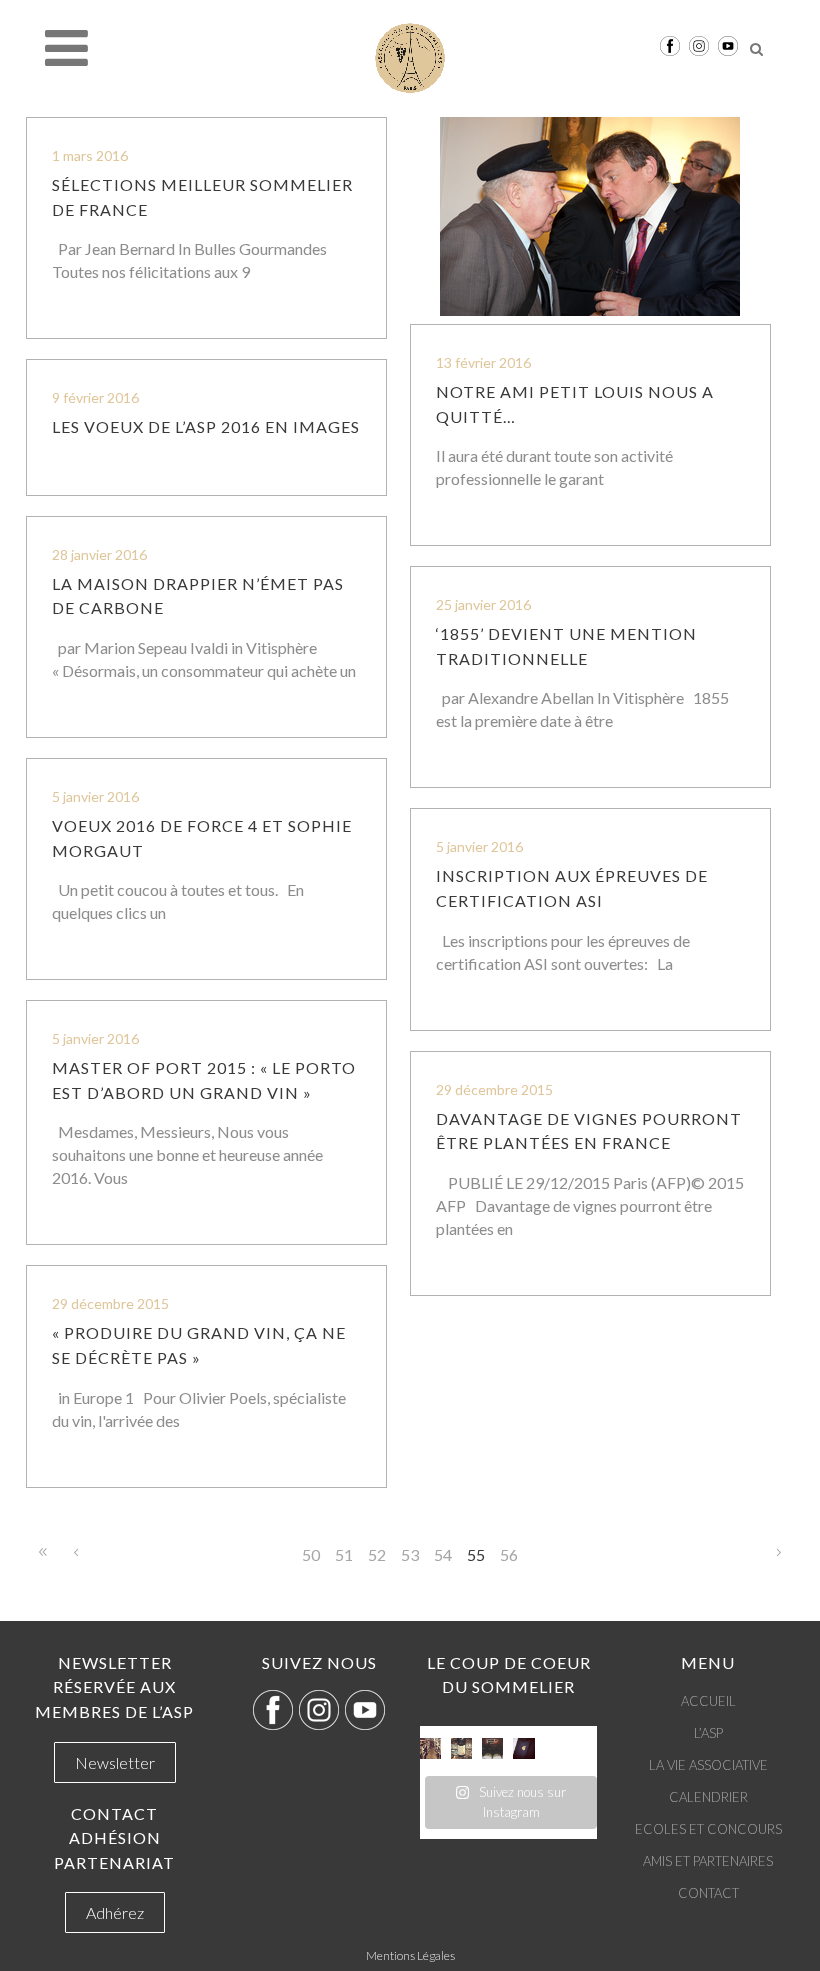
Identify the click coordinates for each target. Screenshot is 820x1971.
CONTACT (708, 1893)
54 (443, 1554)
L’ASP (708, 1733)
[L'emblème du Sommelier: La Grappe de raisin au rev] (523, 1748)
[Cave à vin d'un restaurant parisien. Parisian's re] (430, 1748)
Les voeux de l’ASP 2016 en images (206, 426)
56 (509, 1554)
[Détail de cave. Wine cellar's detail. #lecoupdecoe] (492, 1748)
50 (311, 1554)
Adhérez (115, 1912)
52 (377, 1554)
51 (344, 1554)
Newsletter (115, 1762)
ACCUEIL (708, 1701)
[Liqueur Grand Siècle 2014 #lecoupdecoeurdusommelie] (461, 1748)
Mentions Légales (410, 1955)
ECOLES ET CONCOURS (708, 1829)
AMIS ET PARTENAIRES (708, 1861)
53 (410, 1554)
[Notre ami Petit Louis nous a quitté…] (590, 216)
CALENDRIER (708, 1797)
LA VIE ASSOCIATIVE (708, 1765)
